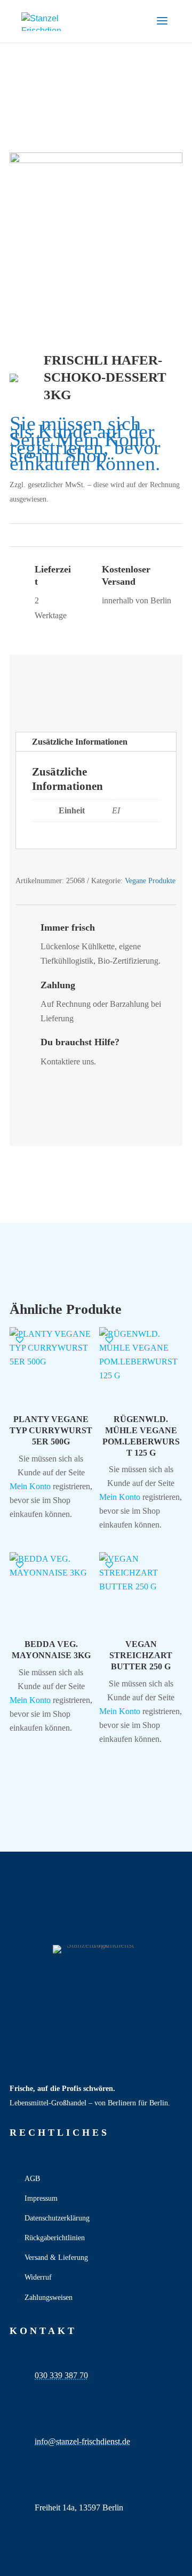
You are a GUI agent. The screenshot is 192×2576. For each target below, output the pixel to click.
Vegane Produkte (150, 881)
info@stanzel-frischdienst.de (82, 2441)
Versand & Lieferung (56, 2258)
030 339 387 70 (61, 2375)
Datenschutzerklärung (57, 2218)
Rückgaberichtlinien (55, 2238)
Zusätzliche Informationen (80, 742)
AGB (32, 2179)
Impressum (41, 2198)
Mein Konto (106, 439)
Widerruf (38, 2277)
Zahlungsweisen (49, 2298)
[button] (20, 1339)
